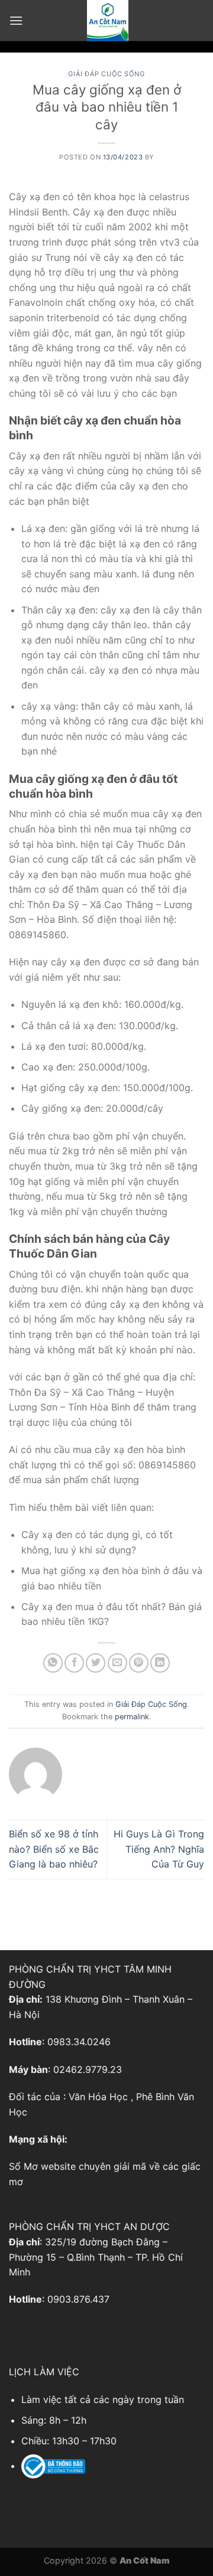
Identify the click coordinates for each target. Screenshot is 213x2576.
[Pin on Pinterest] (139, 1663)
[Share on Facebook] (74, 1663)
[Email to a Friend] (117, 1663)
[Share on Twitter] (96, 1663)
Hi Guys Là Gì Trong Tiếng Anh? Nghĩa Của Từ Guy (159, 1849)
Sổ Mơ (23, 2166)
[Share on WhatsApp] (53, 1663)
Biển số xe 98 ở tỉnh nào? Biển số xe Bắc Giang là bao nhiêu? (54, 1849)
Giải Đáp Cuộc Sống (106, 74)
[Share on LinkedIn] (160, 1663)
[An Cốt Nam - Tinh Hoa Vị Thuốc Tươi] (108, 21)
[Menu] (16, 20)
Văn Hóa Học (98, 2097)
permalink (132, 1717)
